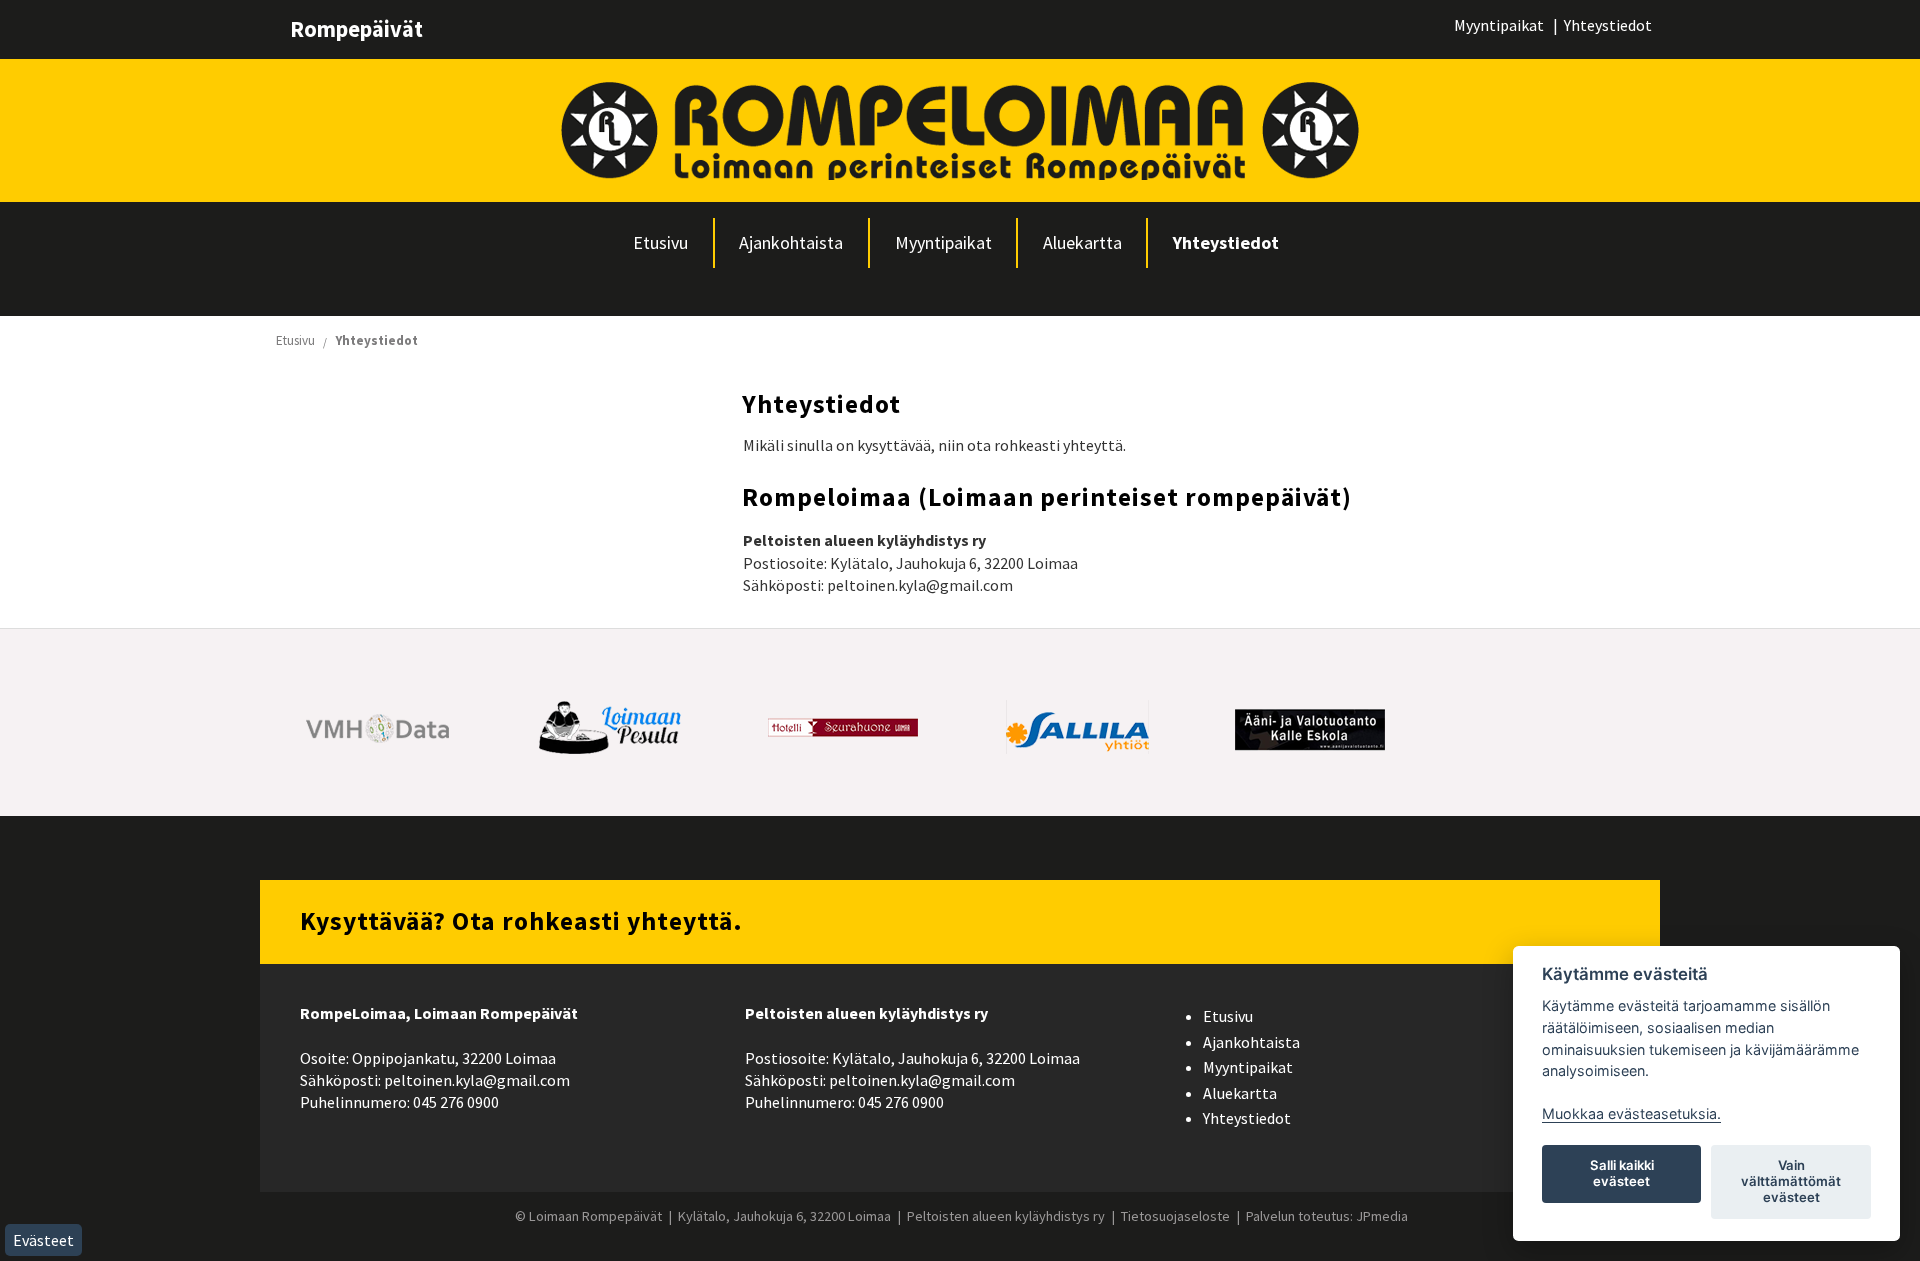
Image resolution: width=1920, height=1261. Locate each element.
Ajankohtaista (791, 242)
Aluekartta (1082, 242)
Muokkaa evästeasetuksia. (1631, 1113)
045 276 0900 (456, 1102)
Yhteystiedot (1608, 25)
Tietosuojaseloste (1175, 1216)
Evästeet (43, 1240)
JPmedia (1382, 1216)
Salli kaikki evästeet (1622, 1173)
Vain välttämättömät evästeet (1791, 1181)
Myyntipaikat (1499, 25)
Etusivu (660, 242)
